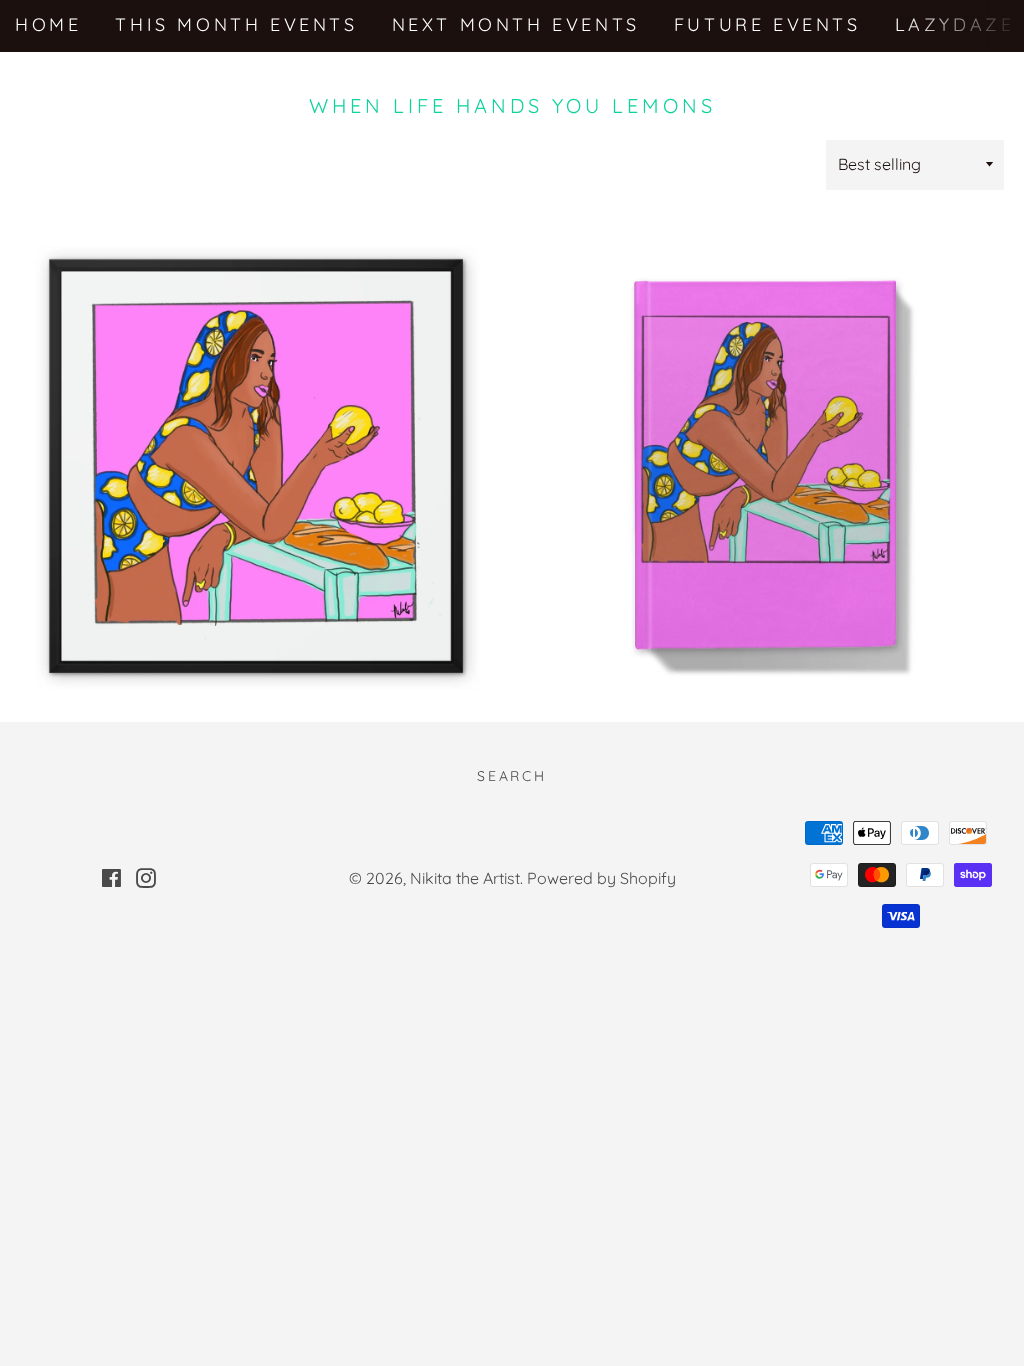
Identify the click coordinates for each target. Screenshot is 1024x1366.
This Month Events (236, 24)
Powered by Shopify (601, 878)
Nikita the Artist (465, 878)
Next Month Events (516, 24)
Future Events (767, 24)
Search (512, 776)
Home (48, 24)
